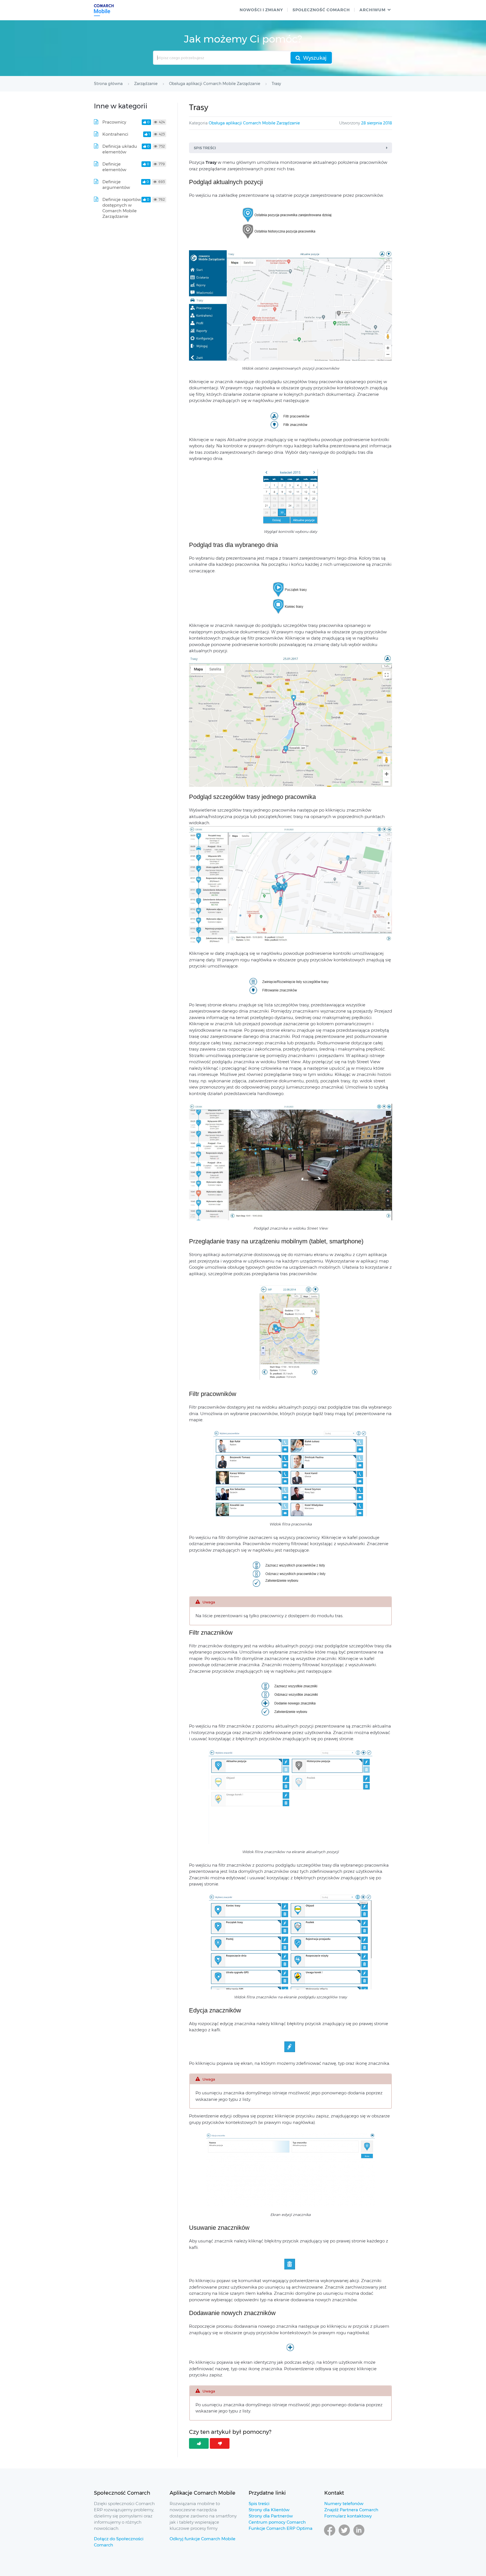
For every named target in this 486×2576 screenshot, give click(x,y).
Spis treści (259, 2504)
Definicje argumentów (116, 185)
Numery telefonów (344, 2504)
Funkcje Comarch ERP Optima (281, 2528)
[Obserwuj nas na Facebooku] (330, 2535)
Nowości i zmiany (261, 10)
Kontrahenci (115, 134)
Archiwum (373, 10)
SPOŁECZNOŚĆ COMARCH (321, 10)
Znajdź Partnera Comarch (351, 2510)
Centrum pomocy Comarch (277, 2522)
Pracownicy (114, 122)
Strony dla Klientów (269, 2510)
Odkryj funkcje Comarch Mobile (202, 2539)
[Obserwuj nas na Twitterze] (344, 2535)
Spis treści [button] (205, 148)
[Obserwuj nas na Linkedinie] (359, 2535)
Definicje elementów (114, 167)
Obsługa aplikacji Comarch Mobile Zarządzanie (254, 123)
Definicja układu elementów (120, 149)
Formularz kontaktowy (348, 2516)
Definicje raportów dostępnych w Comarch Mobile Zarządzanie (122, 208)
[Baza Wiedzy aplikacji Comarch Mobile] (104, 10)
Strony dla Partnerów (271, 2516)
